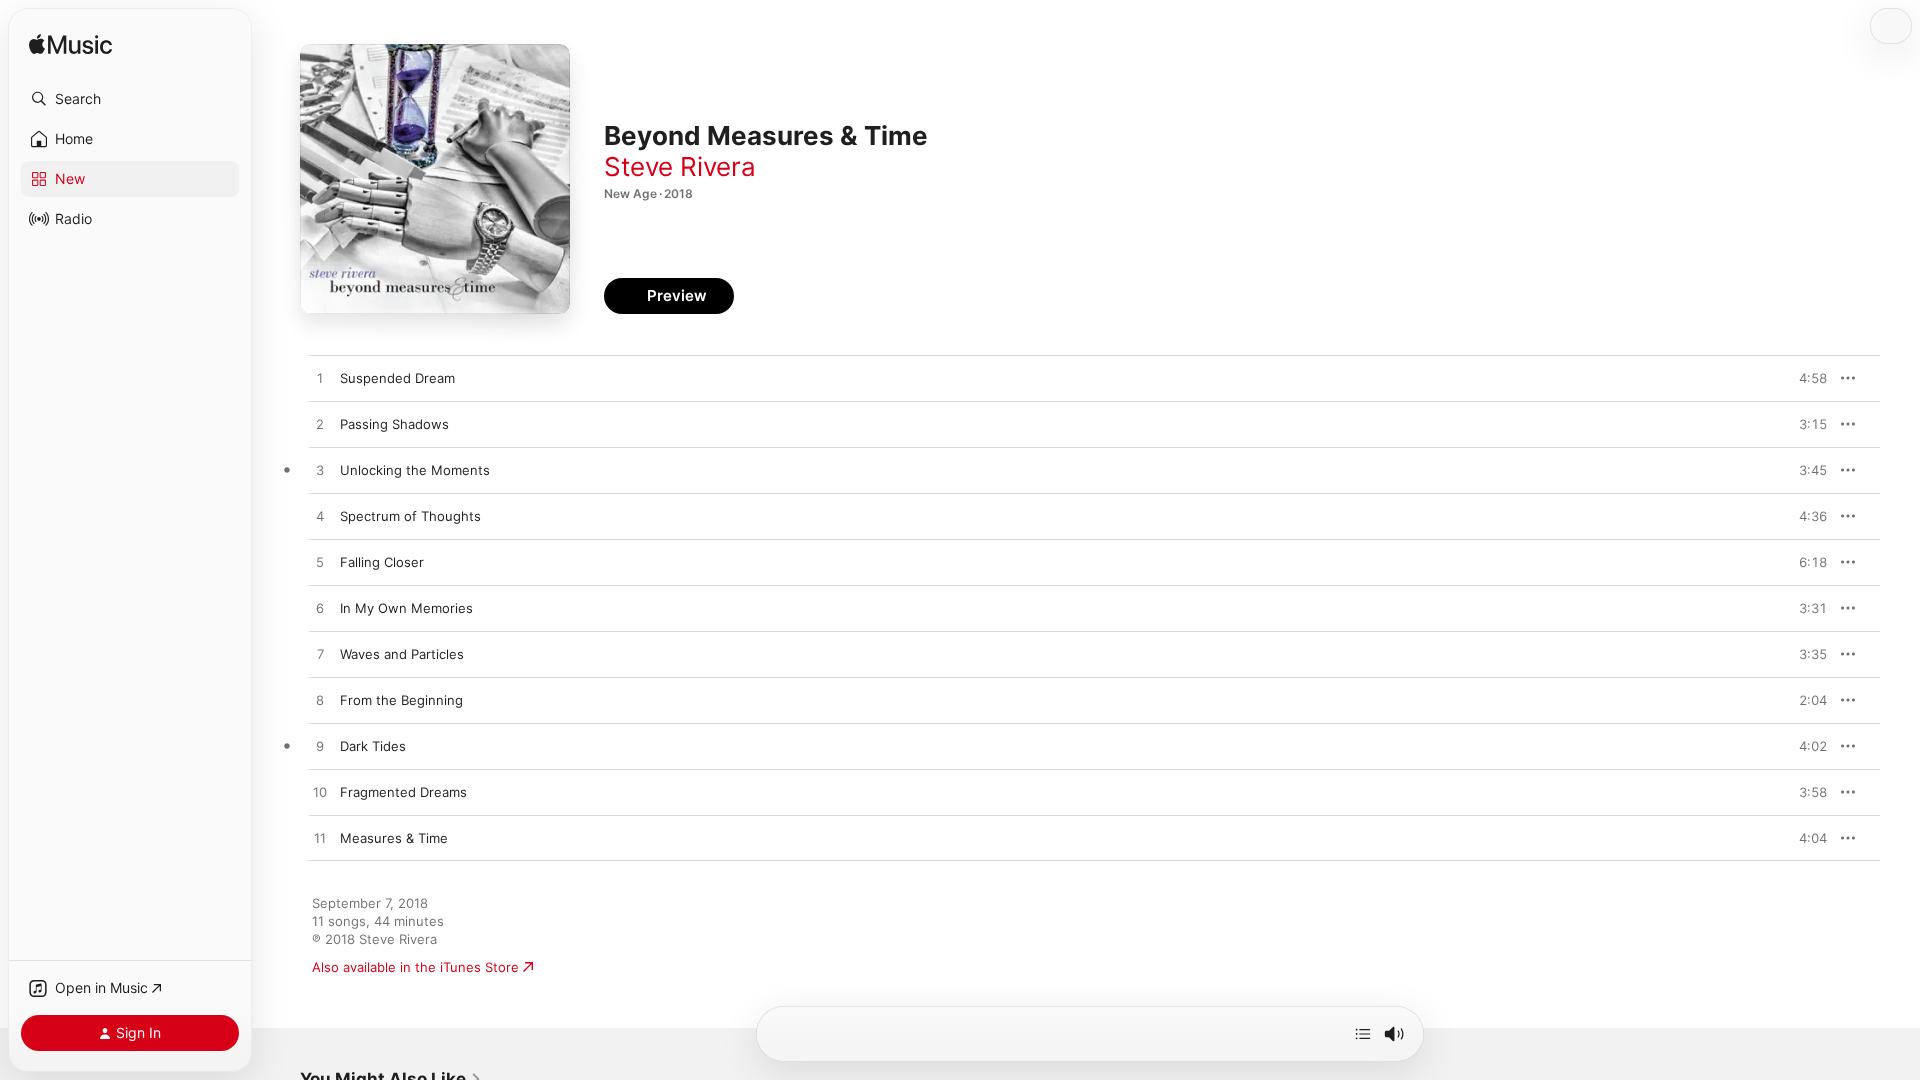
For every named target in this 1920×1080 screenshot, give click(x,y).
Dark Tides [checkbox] (373, 746)
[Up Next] (1363, 1034)
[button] (130, 99)
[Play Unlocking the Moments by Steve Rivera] (320, 471)
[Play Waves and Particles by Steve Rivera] (320, 655)
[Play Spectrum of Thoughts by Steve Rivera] (320, 517)
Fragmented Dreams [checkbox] (403, 792)
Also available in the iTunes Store (415, 967)
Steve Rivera (680, 166)
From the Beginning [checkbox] (401, 700)
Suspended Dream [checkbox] (397, 378)
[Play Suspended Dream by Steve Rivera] (320, 379)
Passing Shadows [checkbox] (394, 424)
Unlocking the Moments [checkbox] (415, 470)
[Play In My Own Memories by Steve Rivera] (320, 609)
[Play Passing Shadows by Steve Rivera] (320, 425)
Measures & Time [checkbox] (394, 838)
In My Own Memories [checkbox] (406, 608)
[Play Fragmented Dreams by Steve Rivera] (320, 793)
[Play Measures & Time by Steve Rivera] (320, 839)
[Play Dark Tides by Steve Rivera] (320, 747)
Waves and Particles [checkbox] (402, 654)
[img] (70, 45)
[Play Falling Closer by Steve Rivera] (320, 563)
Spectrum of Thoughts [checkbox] (410, 516)
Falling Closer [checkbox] (382, 562)
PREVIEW (1805, 378)
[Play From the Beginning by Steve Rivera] (320, 701)
